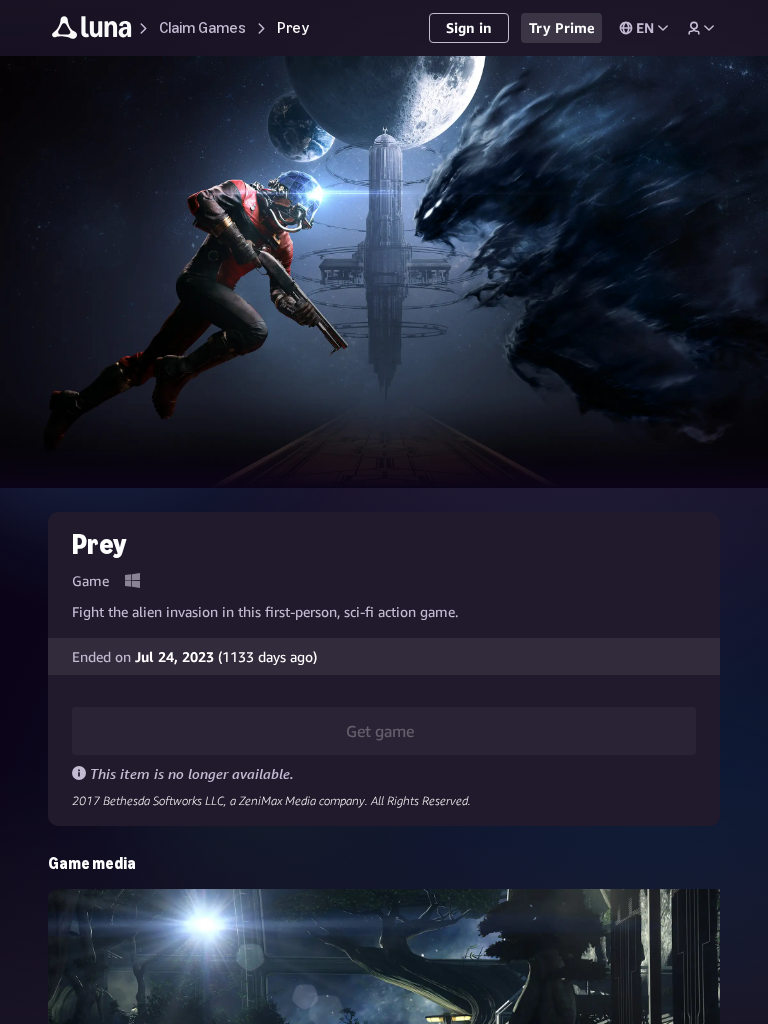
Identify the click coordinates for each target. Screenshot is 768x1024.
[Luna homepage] (92, 30)
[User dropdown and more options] (701, 28)
